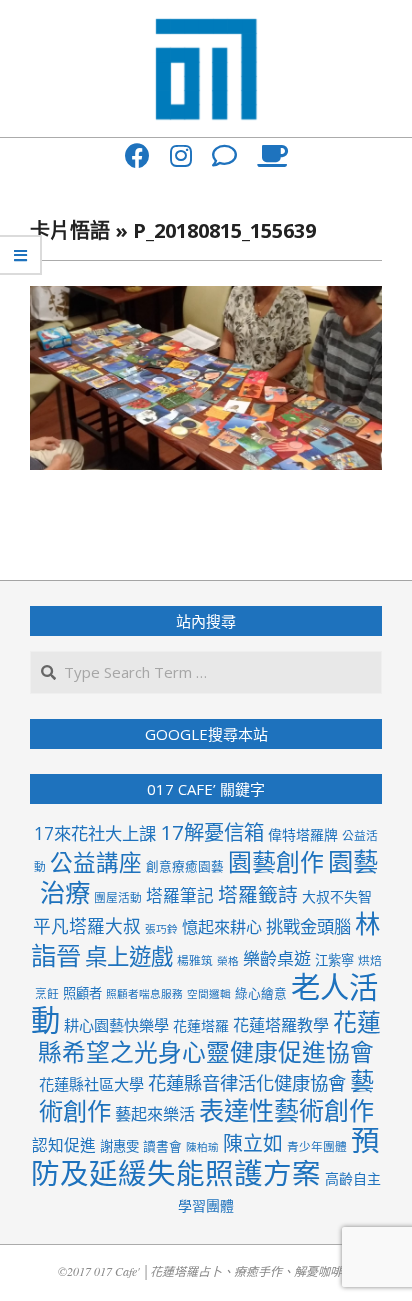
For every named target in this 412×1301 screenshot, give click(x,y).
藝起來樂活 (155, 1114)
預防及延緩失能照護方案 (205, 1156)
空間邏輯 (209, 994)
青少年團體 (317, 1146)
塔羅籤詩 (258, 894)
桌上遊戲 (129, 956)
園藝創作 (276, 861)
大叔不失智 (337, 896)
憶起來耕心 (222, 927)
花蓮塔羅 (201, 1025)
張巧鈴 (161, 929)
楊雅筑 (195, 960)
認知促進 (64, 1145)
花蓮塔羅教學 (281, 1025)
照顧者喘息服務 (144, 994)
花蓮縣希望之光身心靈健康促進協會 (209, 1037)
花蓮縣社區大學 (91, 1084)
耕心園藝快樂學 (116, 1025)
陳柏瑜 (202, 1147)
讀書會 (162, 1146)
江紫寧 (334, 960)
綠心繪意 (261, 993)
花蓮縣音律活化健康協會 (247, 1082)
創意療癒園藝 (185, 866)
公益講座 (96, 862)
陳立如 (253, 1143)
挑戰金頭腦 (308, 926)
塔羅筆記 (180, 895)
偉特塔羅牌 (303, 834)
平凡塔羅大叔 (87, 926)
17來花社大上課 (95, 833)
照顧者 (82, 993)
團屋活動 (118, 897)
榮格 (228, 961)
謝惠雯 (119, 1146)
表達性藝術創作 (286, 1110)
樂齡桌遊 (277, 958)
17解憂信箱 (212, 832)
